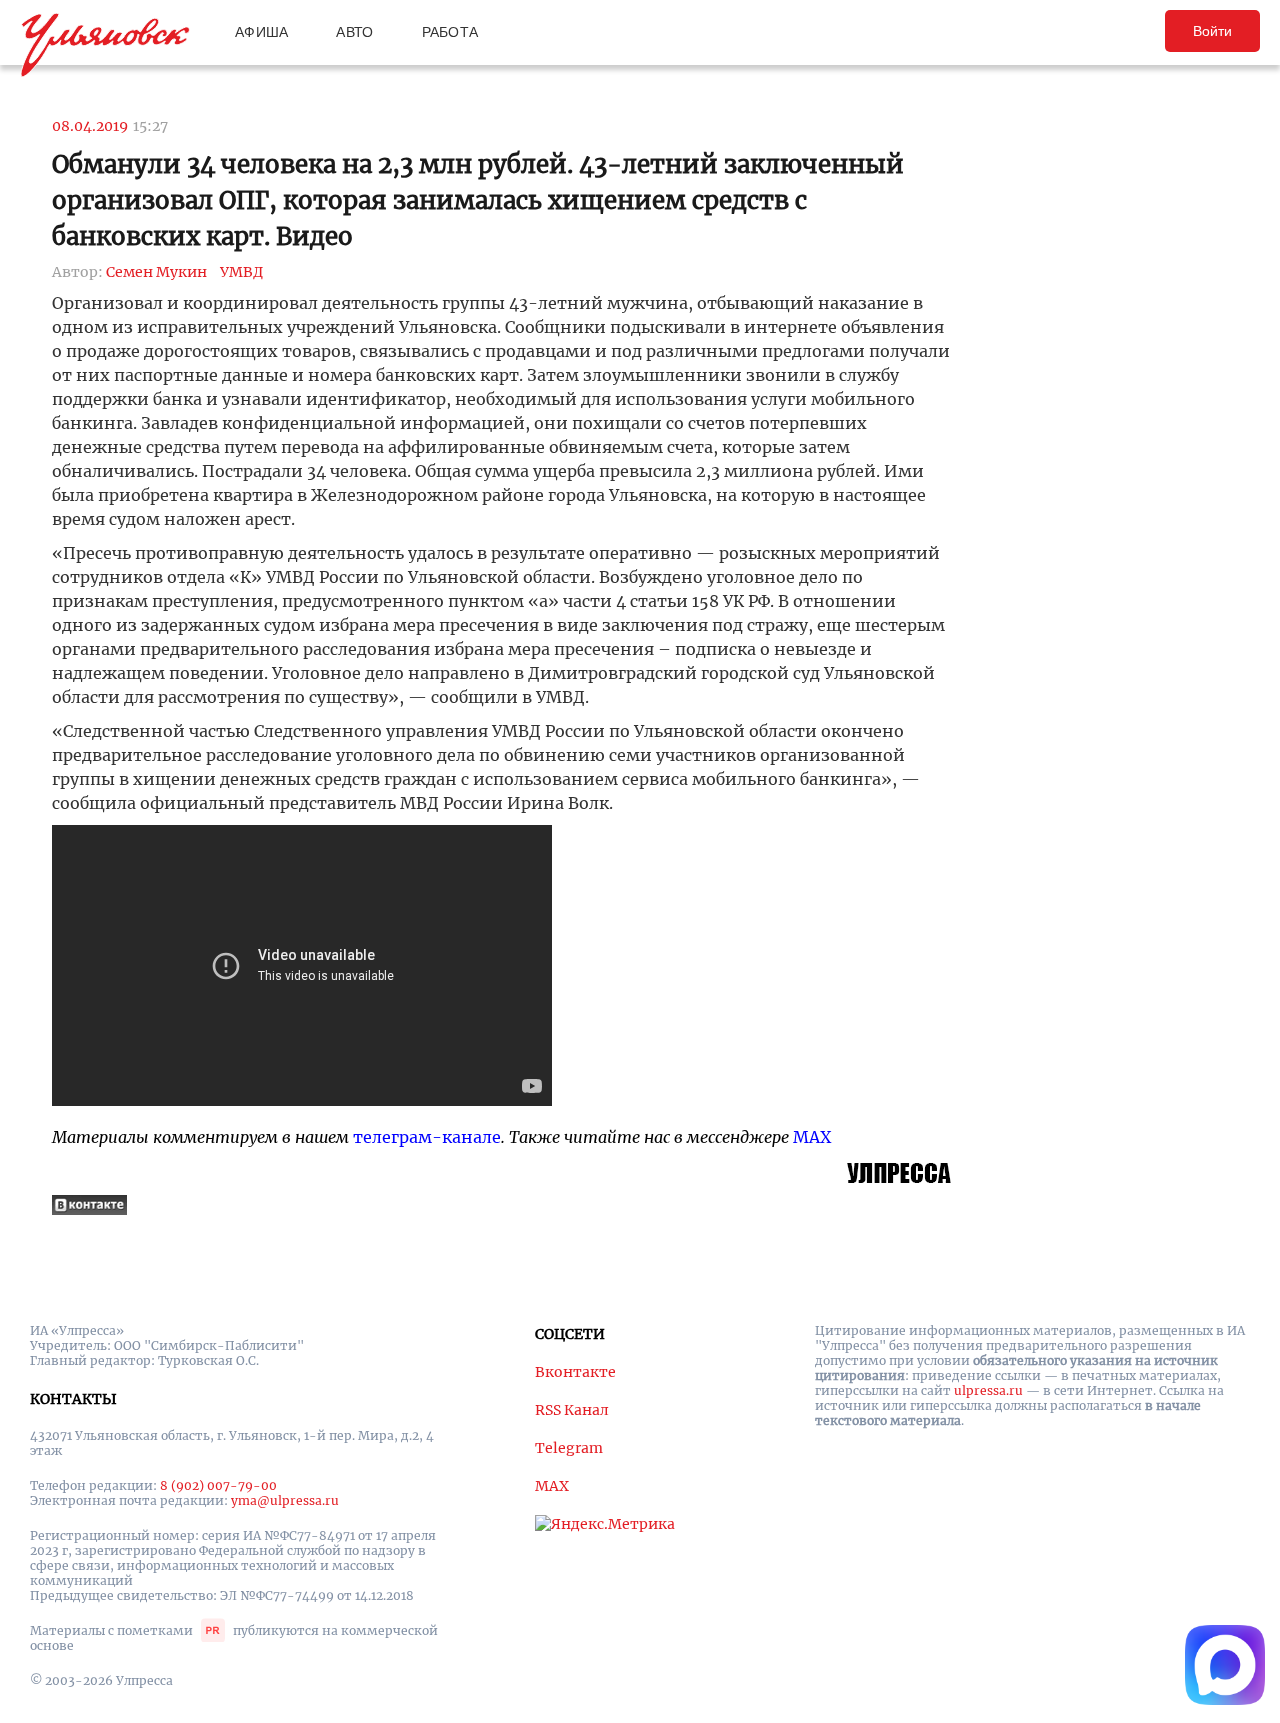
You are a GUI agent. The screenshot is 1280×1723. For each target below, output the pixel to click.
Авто (354, 32)
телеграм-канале (427, 1137)
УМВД (241, 272)
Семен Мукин (156, 272)
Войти (1212, 31)
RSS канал (572, 1410)
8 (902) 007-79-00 (218, 1485)
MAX (812, 1137)
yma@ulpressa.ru (285, 1500)
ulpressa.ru (988, 1390)
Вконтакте (575, 1372)
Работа (450, 32)
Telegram (569, 1448)
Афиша (261, 32)
